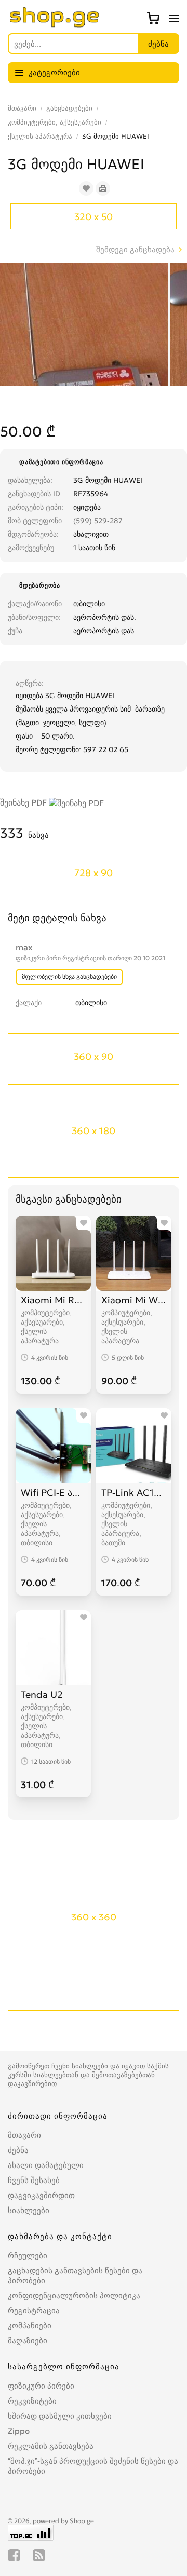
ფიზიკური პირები (41, 2386)
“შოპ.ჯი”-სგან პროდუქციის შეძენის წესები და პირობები (93, 2466)
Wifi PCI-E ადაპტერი (53, 1493)
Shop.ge (82, 2521)
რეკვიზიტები (32, 2401)
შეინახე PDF (24, 802)
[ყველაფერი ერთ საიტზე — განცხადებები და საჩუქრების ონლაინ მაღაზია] (55, 24)
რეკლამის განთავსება (51, 2446)
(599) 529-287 (98, 521)
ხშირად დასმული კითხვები (60, 2416)
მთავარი (22, 108)
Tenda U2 (42, 1694)
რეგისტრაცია (34, 2311)
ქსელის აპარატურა (40, 136)
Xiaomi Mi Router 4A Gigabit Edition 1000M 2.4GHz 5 (53, 1300)
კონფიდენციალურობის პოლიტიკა (74, 2295)
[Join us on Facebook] (14, 2555)
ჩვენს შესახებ (34, 2180)
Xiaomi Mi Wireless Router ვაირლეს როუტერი (134, 1300)
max (24, 947)
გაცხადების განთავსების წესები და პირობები (75, 2275)
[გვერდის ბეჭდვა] (103, 188)
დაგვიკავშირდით (41, 2195)
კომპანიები (30, 2326)
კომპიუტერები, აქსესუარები (55, 122)
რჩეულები (28, 2255)
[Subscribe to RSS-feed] (39, 2555)
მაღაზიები (28, 2341)
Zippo (19, 2431)
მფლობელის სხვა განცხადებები (69, 977)
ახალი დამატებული (46, 2165)
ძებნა (18, 2150)
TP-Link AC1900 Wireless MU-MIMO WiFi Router (134, 1493)
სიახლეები (29, 2210)
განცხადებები (69, 108)
